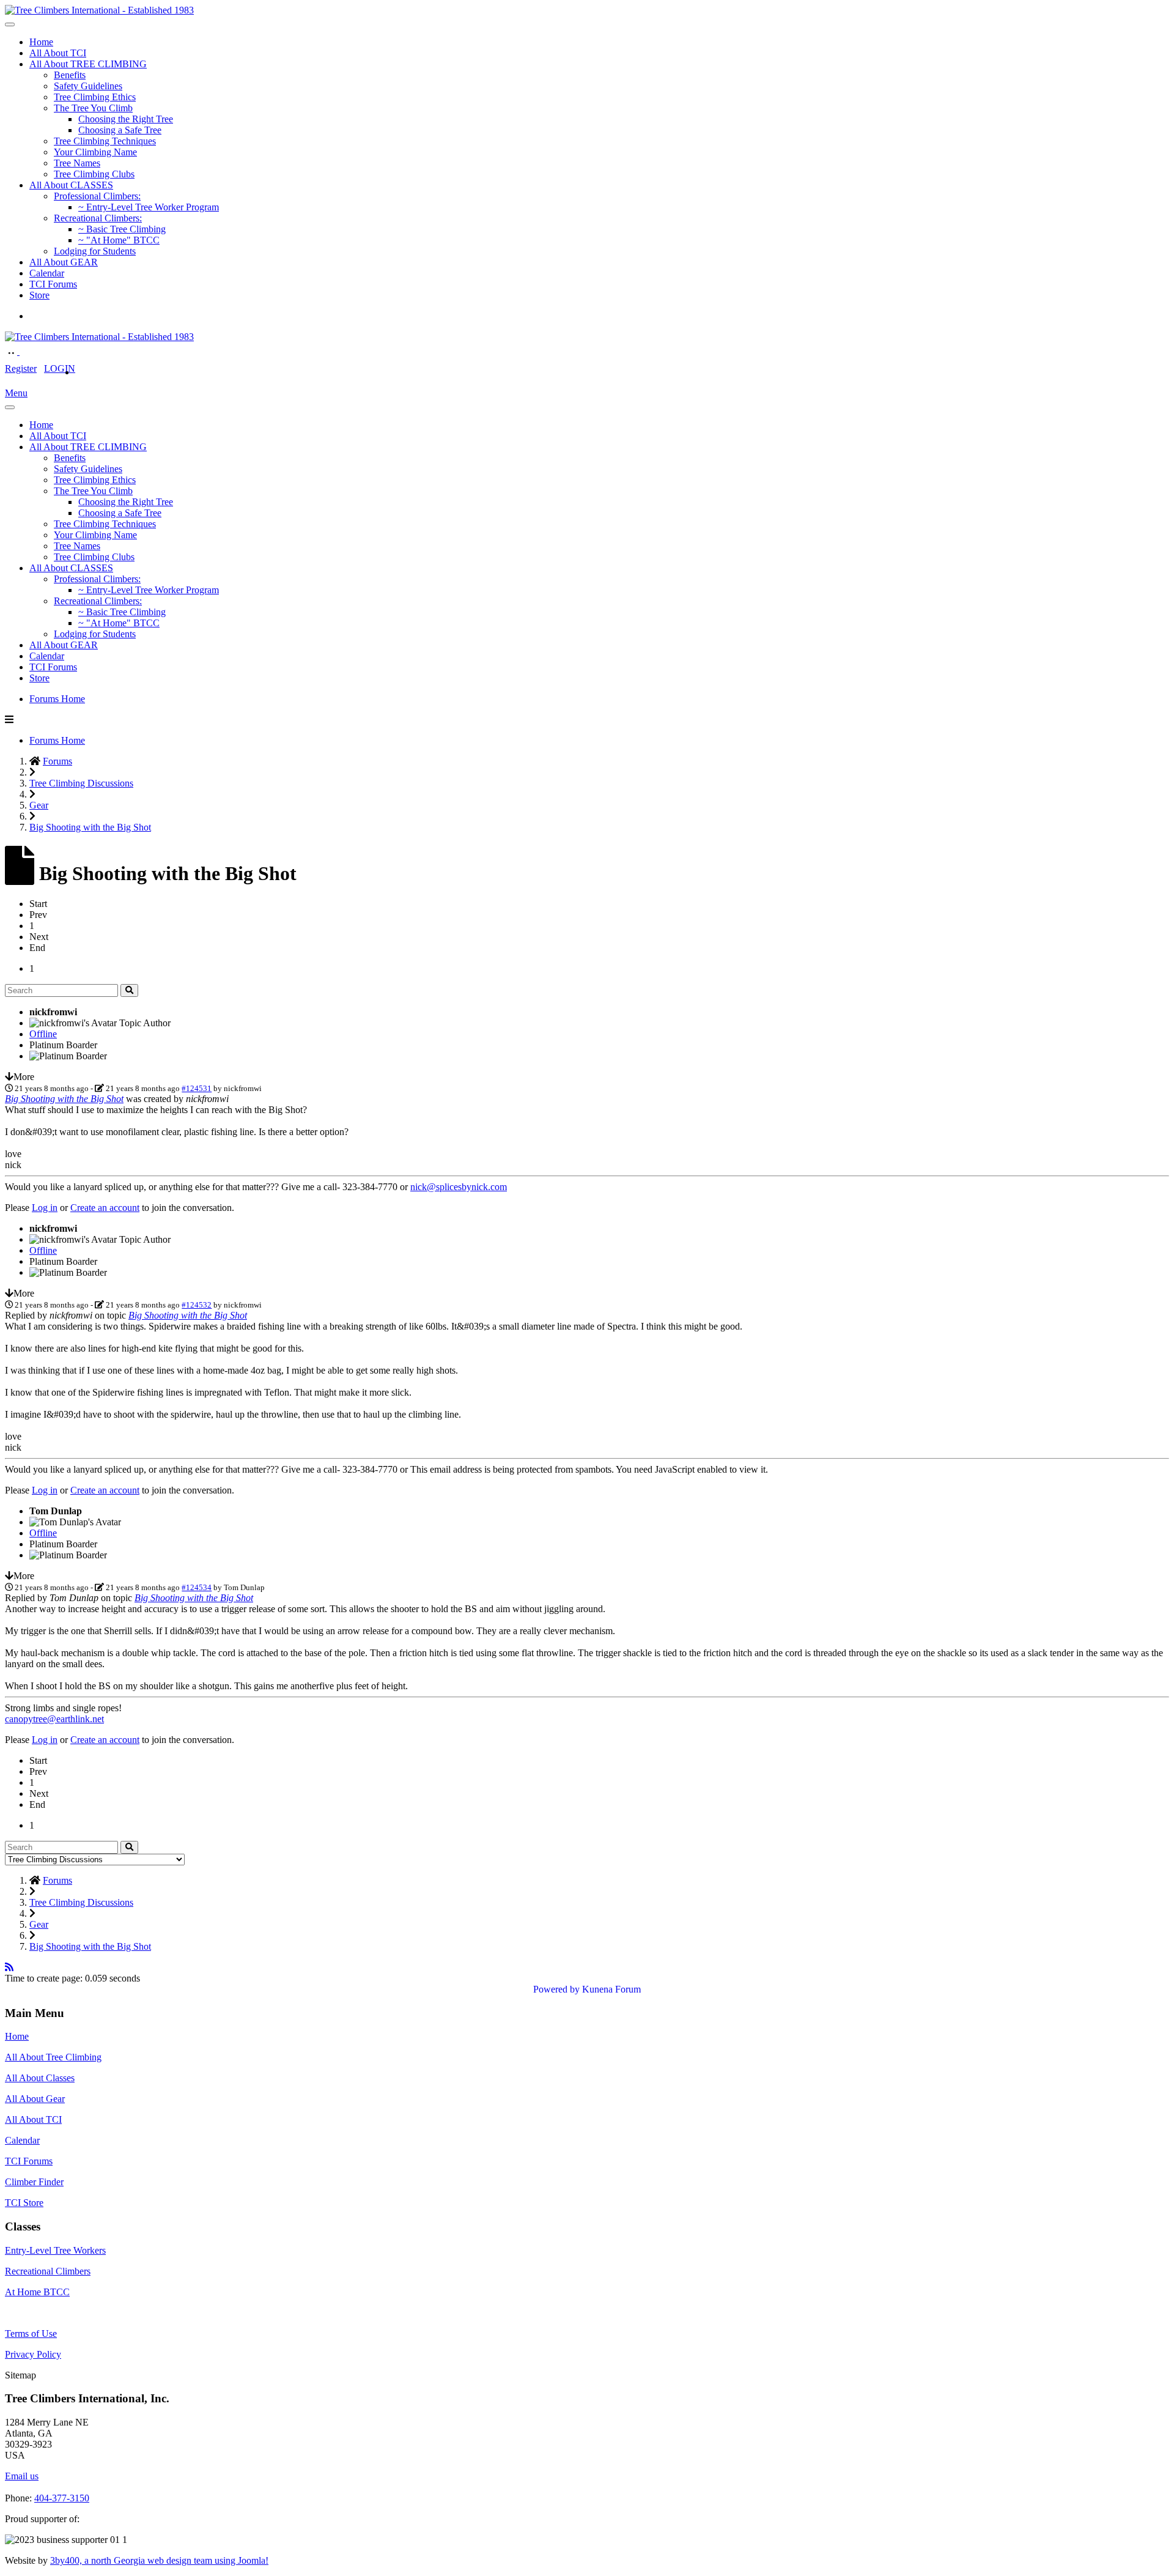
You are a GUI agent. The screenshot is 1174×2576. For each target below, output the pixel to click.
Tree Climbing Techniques (105, 141)
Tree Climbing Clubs (94, 174)
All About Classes (40, 2078)
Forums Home (57, 699)
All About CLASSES (71, 185)
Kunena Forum (611, 1989)
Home (41, 42)
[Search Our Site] (26, 351)
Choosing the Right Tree (126, 119)
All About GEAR (64, 262)
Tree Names (77, 163)
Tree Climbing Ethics (95, 97)
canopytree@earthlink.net (54, 1719)
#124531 (197, 1088)
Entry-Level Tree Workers (55, 2250)
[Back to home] (99, 10)
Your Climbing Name (95, 152)
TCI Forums (53, 284)
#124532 (197, 1305)
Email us (22, 2476)
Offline (43, 1034)
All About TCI (58, 53)
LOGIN (60, 368)
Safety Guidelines (88, 86)
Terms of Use (31, 2334)
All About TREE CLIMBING (88, 64)
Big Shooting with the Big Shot (64, 1099)
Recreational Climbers (48, 2271)
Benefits (70, 75)
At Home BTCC (37, 2292)
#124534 (197, 1587)
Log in (45, 1208)
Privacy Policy (33, 2354)
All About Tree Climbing (53, 2057)
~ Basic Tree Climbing (122, 229)
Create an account (105, 1208)
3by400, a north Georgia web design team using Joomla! (159, 2560)
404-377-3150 (62, 2498)
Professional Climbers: (97, 196)
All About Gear (35, 2099)
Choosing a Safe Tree (120, 130)
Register (21, 368)
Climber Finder (34, 2182)
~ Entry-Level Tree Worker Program (149, 207)
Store (39, 295)
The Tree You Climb (93, 108)
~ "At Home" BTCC (119, 240)
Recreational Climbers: (98, 218)
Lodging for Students (95, 251)
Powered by (556, 1989)
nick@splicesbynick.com (459, 1187)
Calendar (47, 273)
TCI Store (24, 2203)
